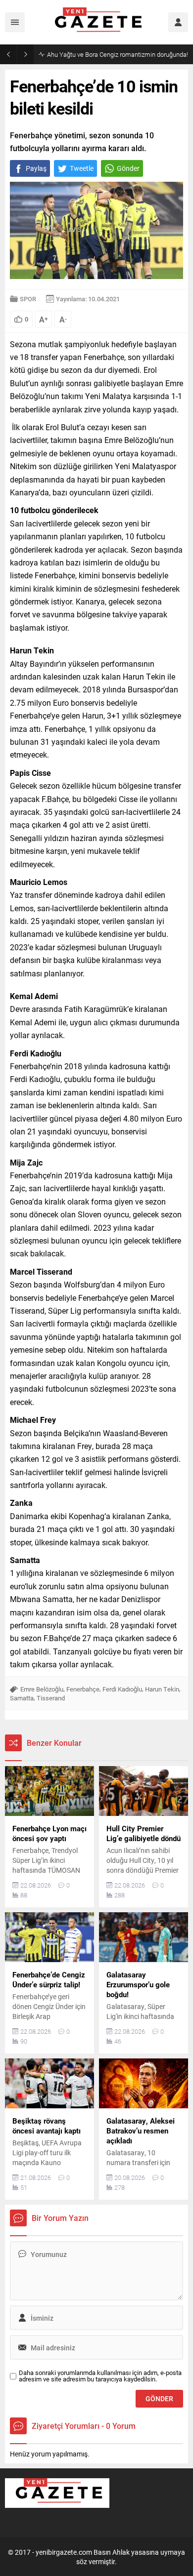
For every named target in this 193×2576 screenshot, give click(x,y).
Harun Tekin (162, 1689)
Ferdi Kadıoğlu (122, 1689)
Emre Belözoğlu (42, 1689)
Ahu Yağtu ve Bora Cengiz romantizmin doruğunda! (118, 54)
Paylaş (36, 168)
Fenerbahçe (83, 1689)
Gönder (128, 168)
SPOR (28, 299)
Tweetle (82, 168)
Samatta (22, 1698)
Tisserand (51, 1698)
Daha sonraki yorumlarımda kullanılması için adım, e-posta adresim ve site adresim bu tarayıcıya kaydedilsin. (100, 2376)
